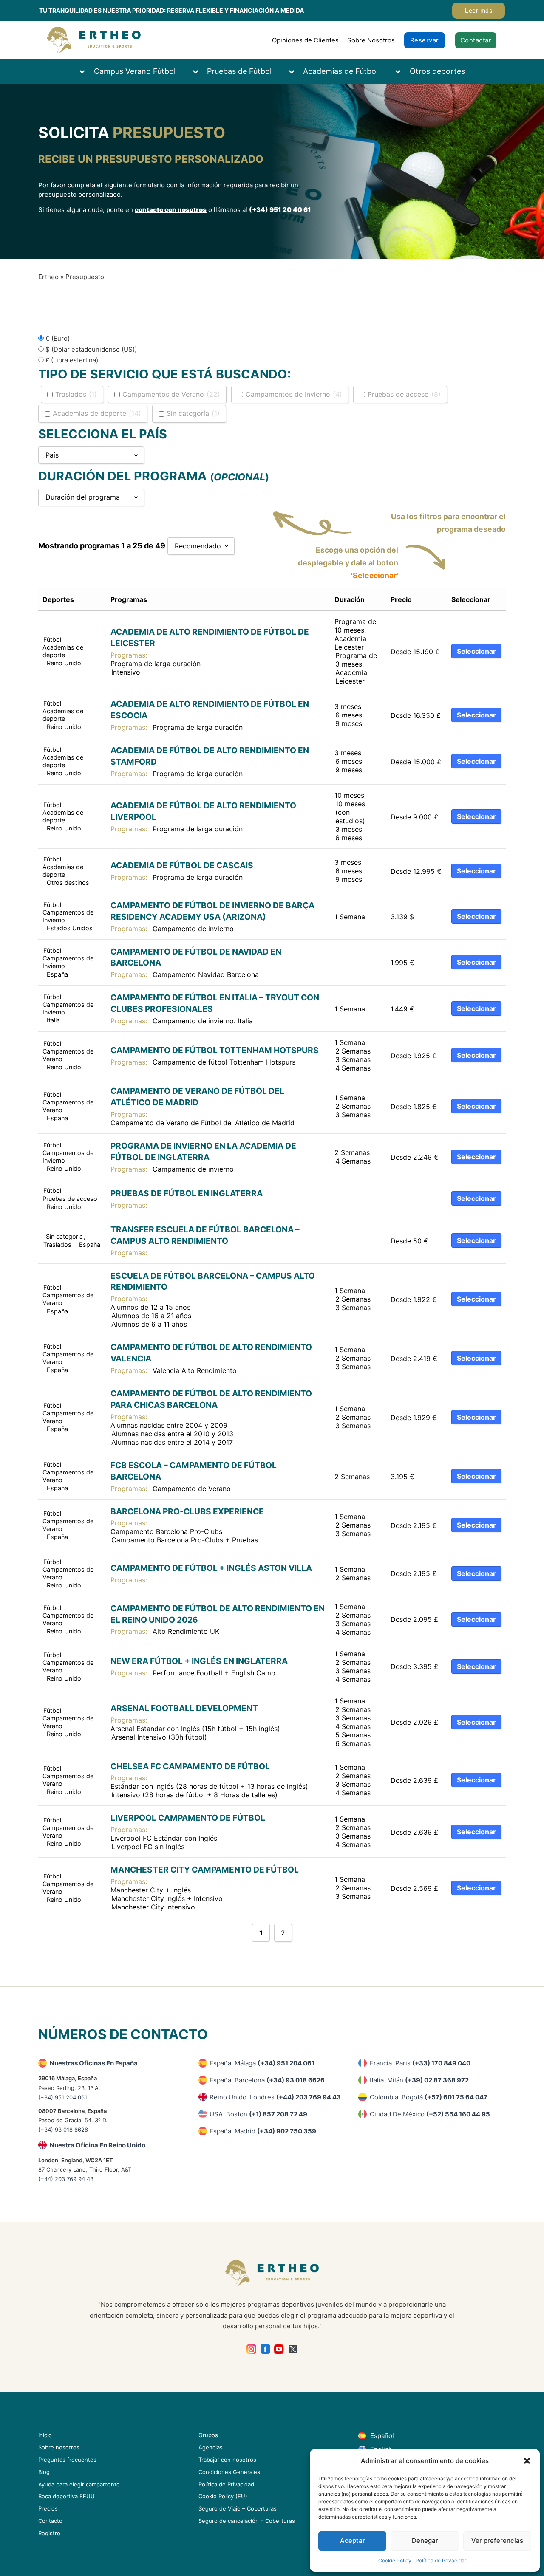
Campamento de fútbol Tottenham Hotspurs (215, 1050)
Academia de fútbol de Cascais (182, 865)
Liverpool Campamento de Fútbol (188, 1818)
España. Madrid (263, 2131)
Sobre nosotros (59, 2447)
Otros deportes (437, 71)
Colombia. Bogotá (429, 2097)
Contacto (50, 2521)
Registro (49, 2533)
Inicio (45, 2435)
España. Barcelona (267, 2080)
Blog (44, 2472)
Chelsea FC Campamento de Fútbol (190, 1766)
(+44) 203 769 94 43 (66, 2179)
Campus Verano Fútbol (135, 71)
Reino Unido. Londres (275, 2097)
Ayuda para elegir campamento (79, 2484)
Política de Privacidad (442, 2560)
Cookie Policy (395, 2560)
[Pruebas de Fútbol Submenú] (200, 72)
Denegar (425, 2541)
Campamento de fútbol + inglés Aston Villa (211, 1568)
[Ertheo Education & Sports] (94, 40)
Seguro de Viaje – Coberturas (238, 2508)
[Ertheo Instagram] (251, 2349)
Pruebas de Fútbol (239, 71)
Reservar (425, 40)
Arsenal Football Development (184, 1708)
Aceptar (353, 2541)
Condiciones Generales (229, 2472)
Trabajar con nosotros (227, 2460)
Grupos (208, 2435)
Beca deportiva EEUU (67, 2496)
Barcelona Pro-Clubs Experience (187, 1511)
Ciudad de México (430, 2114)
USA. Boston (258, 2114)
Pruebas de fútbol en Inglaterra (187, 1193)
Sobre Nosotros (371, 40)
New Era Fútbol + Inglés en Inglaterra (199, 1661)
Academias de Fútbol (340, 71)
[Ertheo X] (293, 2349)
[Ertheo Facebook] (265, 2349)
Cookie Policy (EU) (223, 2496)
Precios (48, 2508)
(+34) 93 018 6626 (63, 2130)
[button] (527, 2461)
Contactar (476, 40)
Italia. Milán (419, 2080)
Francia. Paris (420, 2063)
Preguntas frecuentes (67, 2460)
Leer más (479, 10)
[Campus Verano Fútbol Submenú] (86, 72)
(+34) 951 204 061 (63, 2097)
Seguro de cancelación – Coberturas (247, 2521)
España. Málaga (262, 2063)
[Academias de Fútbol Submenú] (296, 72)
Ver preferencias (497, 2541)
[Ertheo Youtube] (279, 2349)
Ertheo (48, 277)
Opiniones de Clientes (305, 40)
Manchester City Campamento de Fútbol (205, 1870)
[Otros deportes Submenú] (402, 72)
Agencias (211, 2447)
